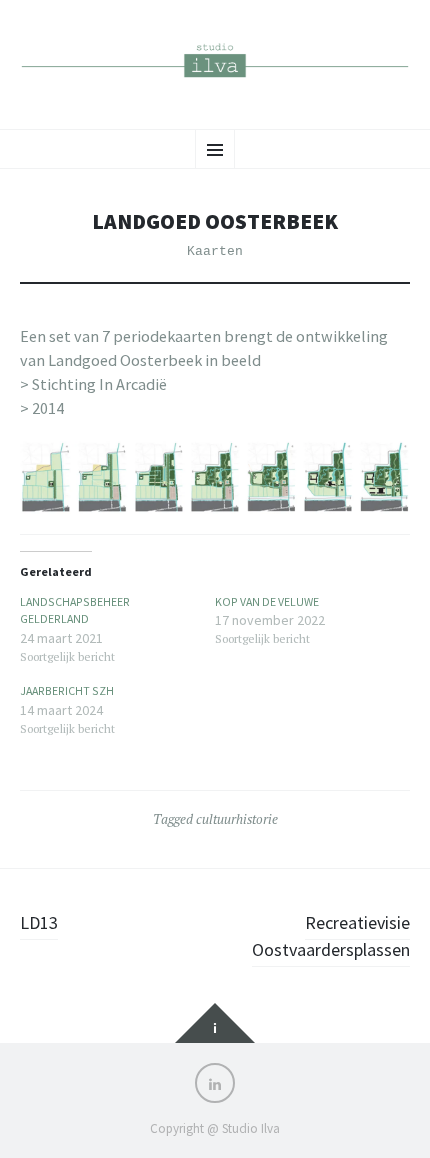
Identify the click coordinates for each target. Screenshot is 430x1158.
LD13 (39, 922)
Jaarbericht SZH (67, 690)
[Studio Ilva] (215, 62)
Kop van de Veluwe (267, 601)
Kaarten (215, 251)
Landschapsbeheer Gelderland (75, 610)
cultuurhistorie (237, 819)
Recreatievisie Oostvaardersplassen (331, 936)
